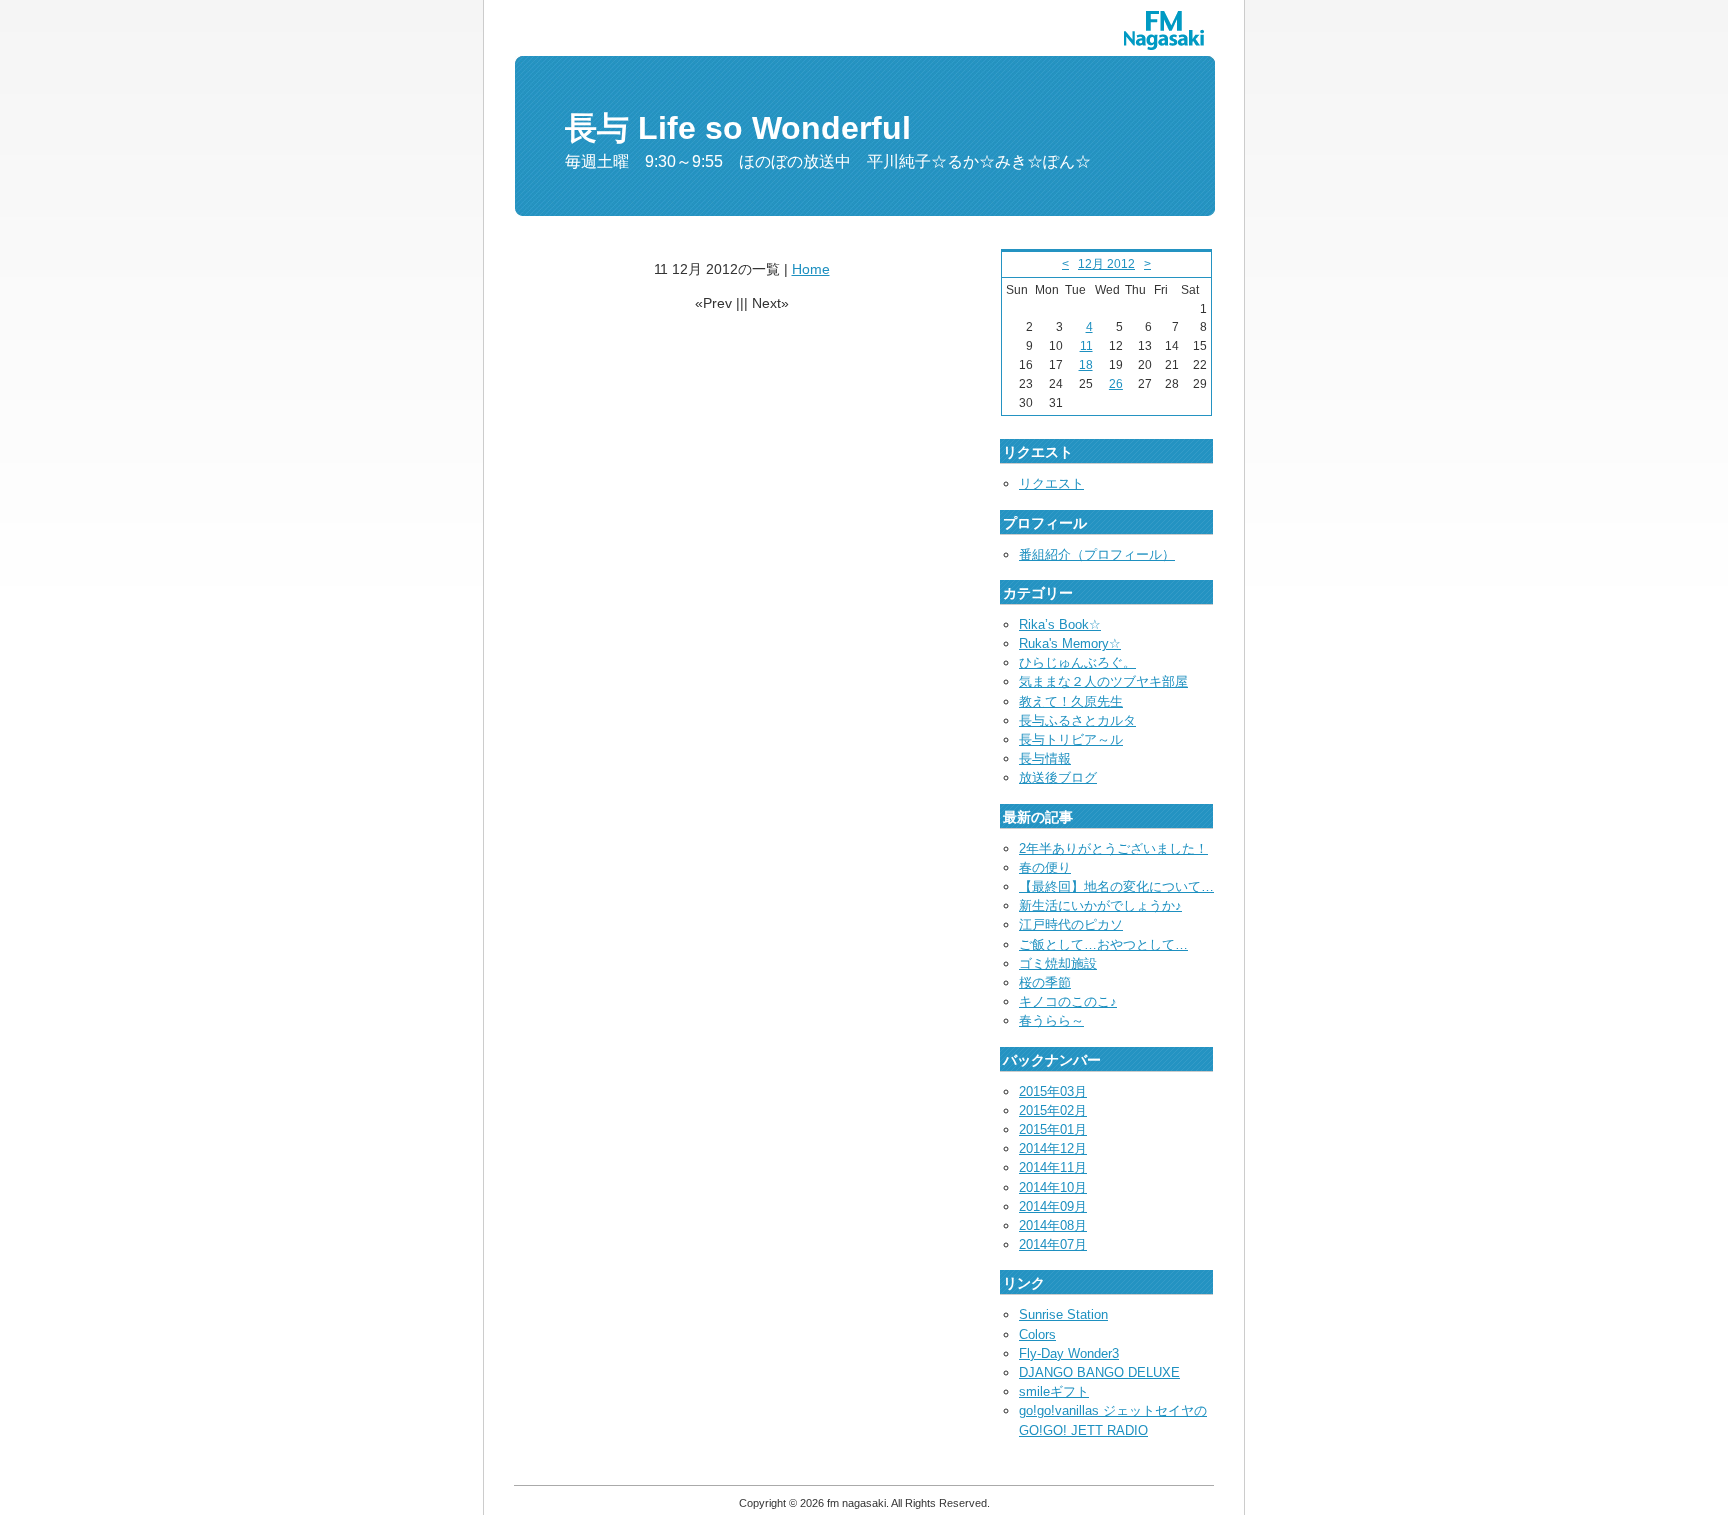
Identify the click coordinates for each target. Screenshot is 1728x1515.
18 (1086, 365)
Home (811, 269)
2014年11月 (1053, 1167)
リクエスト (1051, 483)
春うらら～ (1051, 1020)
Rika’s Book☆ (1060, 624)
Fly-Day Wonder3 (1069, 1353)
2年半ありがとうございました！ (1113, 848)
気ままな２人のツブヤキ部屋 (1103, 681)
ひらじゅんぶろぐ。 (1077, 662)
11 (1086, 346)
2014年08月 (1053, 1225)
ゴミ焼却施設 (1058, 963)
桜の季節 (1045, 982)
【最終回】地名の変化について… (1116, 886)
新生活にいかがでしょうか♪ (1100, 905)
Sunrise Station (1063, 1314)
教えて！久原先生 (1071, 701)
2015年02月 (1053, 1110)
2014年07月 (1053, 1244)
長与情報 (1045, 758)
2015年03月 (1053, 1091)
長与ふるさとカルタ (1077, 720)
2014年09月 (1053, 1206)
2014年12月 (1053, 1148)
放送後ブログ (1058, 777)
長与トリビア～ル (1071, 739)
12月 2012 (1106, 264)
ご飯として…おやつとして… (1103, 944)
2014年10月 (1053, 1187)
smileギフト (1054, 1391)
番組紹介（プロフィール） (1097, 554)
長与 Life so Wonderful (738, 128)
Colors (1037, 1334)
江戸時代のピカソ (1071, 924)
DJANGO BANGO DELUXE (1099, 1372)
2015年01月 (1053, 1129)
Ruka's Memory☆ (1070, 643)
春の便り (1045, 867)
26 (1116, 384)
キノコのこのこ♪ (1068, 1001)
